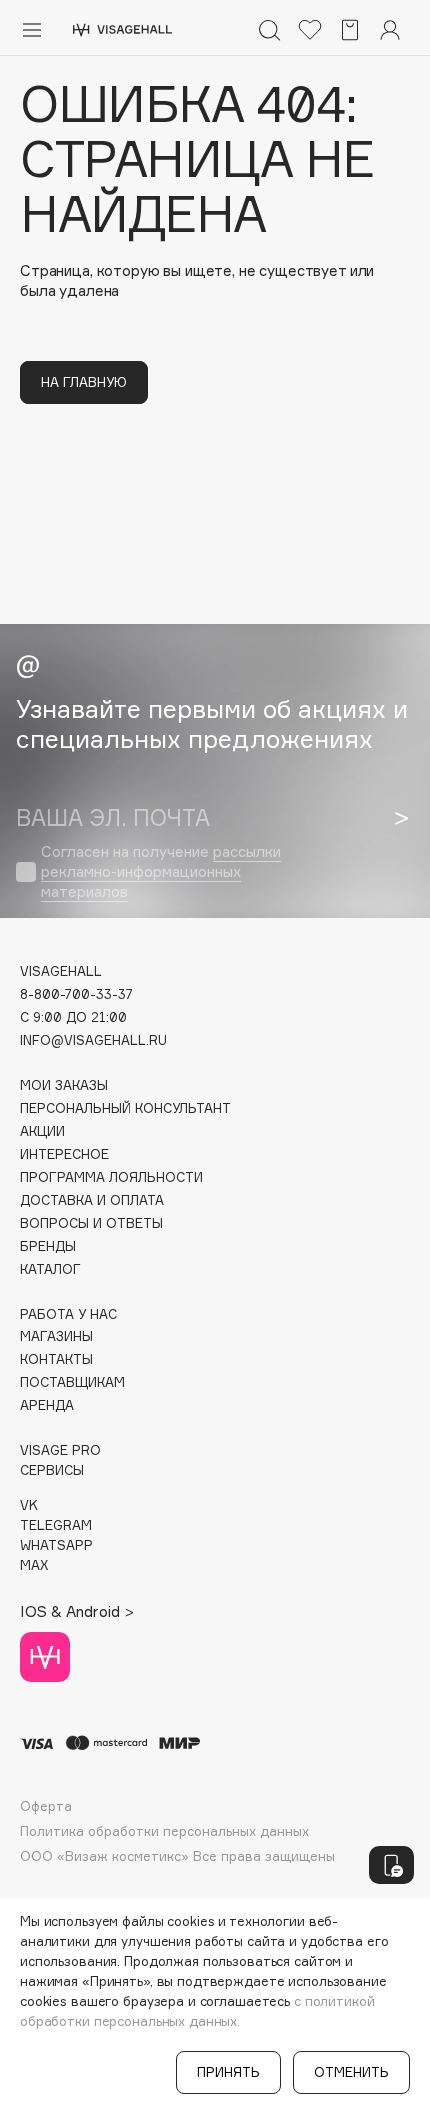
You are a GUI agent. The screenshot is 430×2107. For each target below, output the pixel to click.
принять (228, 2072)
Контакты (56, 1359)
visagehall (61, 971)
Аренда (47, 1405)
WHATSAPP (56, 1545)
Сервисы (52, 1470)
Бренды (48, 1246)
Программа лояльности (111, 1177)
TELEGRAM (56, 1525)
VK (29, 1505)
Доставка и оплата (92, 1200)
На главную (84, 382)
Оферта (46, 1806)
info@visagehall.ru (93, 1040)
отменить (351, 2072)
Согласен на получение (161, 871)
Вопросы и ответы (91, 1223)
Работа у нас (68, 1314)
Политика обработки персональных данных (164, 1831)
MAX (34, 1565)
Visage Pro (60, 1450)
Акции (42, 1131)
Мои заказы (64, 1085)
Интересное (64, 1154)
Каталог (50, 1269)
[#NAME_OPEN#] (391, 1865)
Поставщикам (72, 1382)
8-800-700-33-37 (76, 994)
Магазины (56, 1336)
